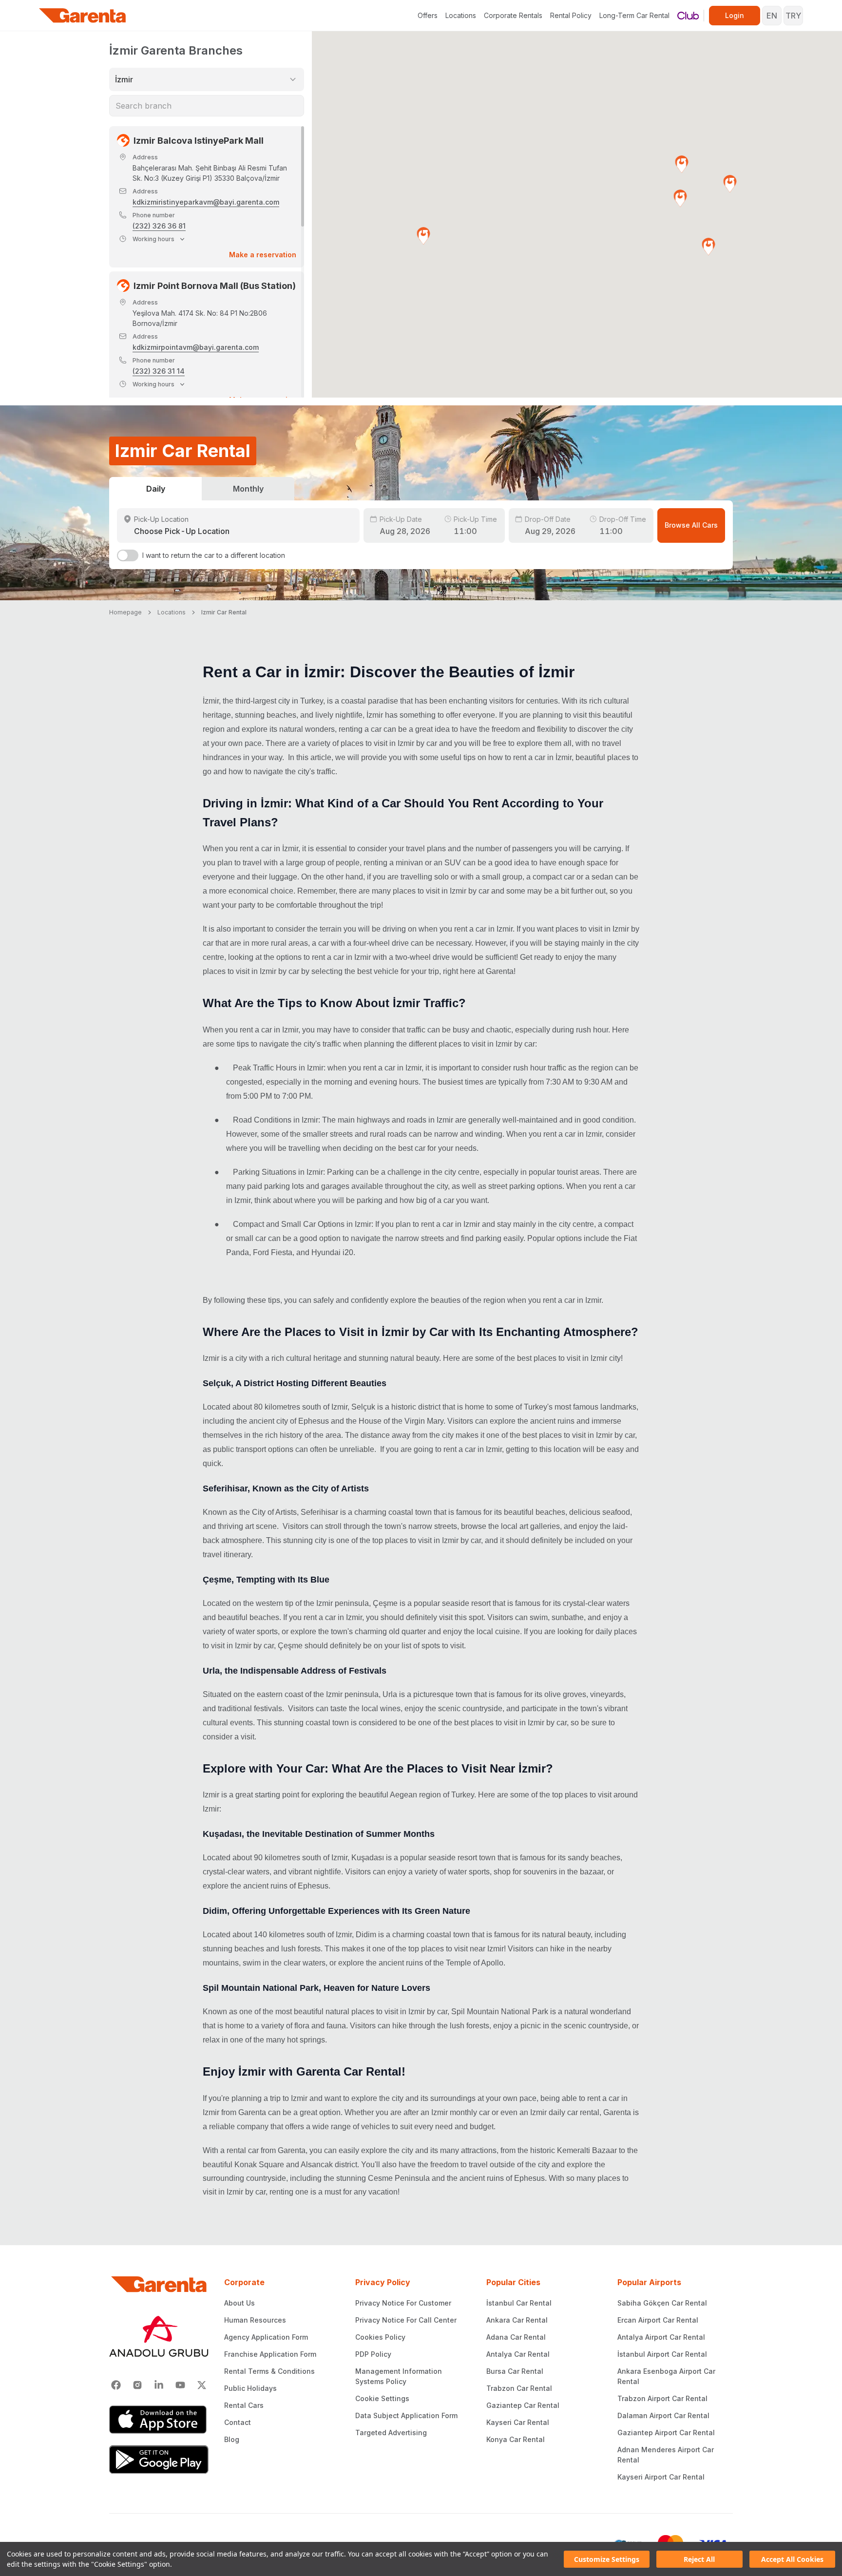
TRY (793, 16)
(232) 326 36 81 (159, 226)
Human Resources (255, 2320)
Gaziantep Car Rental (523, 2405)
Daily (156, 489)
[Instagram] (137, 2385)
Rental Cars (244, 2405)
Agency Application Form (266, 2337)
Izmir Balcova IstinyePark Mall (199, 141)
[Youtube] (180, 2385)
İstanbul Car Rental (519, 2303)
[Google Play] (159, 2460)
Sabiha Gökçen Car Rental (662, 2303)
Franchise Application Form (270, 2354)
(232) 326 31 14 (159, 371)
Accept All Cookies (792, 2559)
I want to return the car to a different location (214, 555)
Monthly (248, 489)
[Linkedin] (159, 2385)
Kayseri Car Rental (518, 2422)
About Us (239, 2303)
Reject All (699, 2559)
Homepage (125, 612)
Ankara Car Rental (517, 2320)
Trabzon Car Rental (519, 2388)
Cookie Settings (382, 2398)
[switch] (128, 555)
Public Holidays (250, 2388)
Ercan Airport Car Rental (658, 2320)
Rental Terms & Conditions (269, 2371)
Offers (428, 15)
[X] (202, 2385)
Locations (461, 15)
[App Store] (159, 2420)
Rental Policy (571, 15)
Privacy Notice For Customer (403, 2303)
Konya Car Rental (516, 2439)
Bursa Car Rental (515, 2371)
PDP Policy (373, 2354)
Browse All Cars (691, 525)
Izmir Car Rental (224, 612)
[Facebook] (116, 2385)
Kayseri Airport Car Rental (661, 2477)
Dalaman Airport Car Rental (663, 2415)
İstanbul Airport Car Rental (662, 2354)
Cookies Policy (380, 2337)
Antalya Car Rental (518, 2354)
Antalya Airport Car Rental (661, 2337)
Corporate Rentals (513, 15)
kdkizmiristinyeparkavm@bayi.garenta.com (206, 202)
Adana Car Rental (516, 2337)
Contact (238, 2422)
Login (735, 15)
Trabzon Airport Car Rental (662, 2398)
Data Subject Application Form (406, 2415)
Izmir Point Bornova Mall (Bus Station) (215, 286)
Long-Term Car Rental (634, 15)
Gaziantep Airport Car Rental (666, 2433)
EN (772, 16)
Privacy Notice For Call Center (406, 2320)
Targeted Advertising (391, 2433)
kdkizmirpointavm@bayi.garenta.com (196, 347)
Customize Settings (607, 2559)
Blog (232, 2439)
